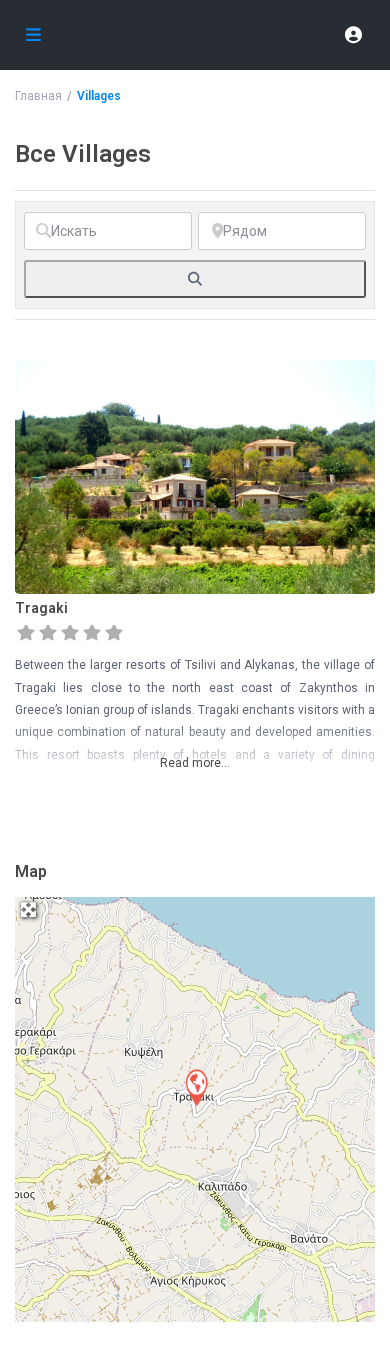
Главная (38, 96)
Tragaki (41, 608)
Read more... (195, 763)
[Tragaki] (196, 1086)
